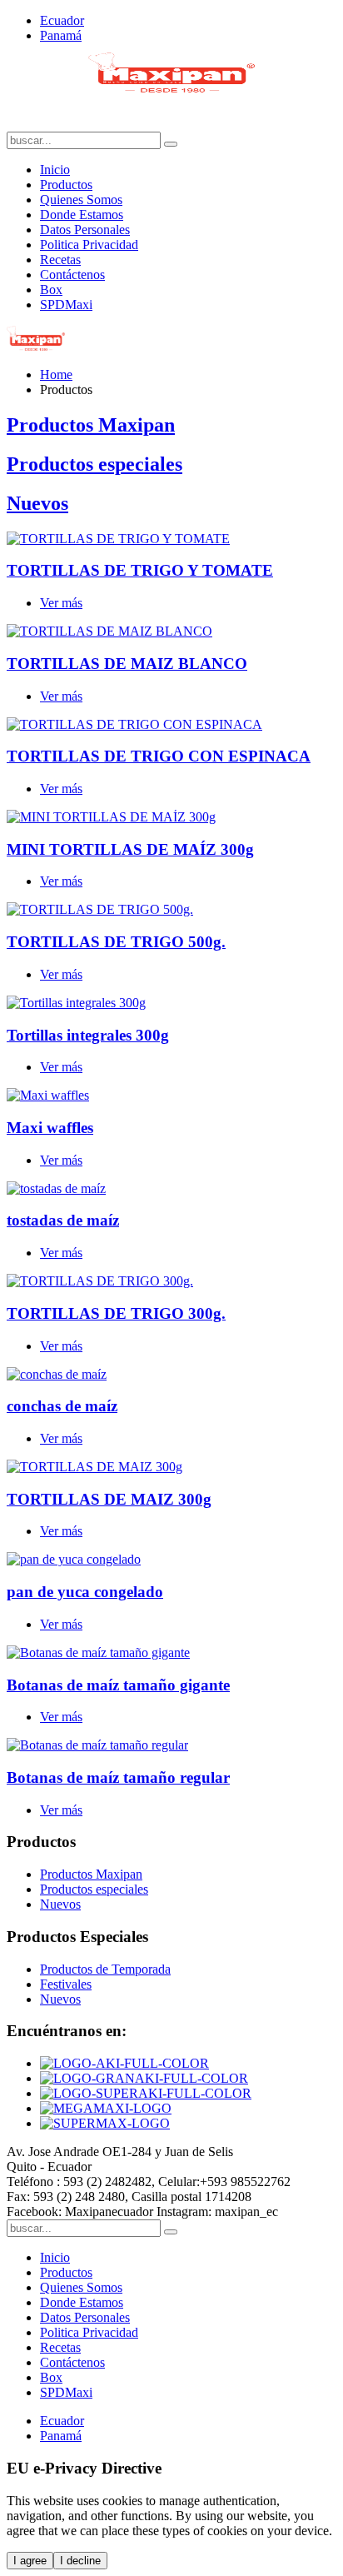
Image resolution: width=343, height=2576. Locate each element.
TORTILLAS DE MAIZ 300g (109, 1499)
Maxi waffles (50, 1128)
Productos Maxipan (91, 425)
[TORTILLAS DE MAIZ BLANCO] (109, 631)
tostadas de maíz (63, 1220)
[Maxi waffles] (48, 1095)
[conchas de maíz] (57, 1374)
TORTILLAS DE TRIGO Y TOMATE (140, 570)
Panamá (61, 35)
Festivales (66, 1984)
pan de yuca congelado (85, 1592)
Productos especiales (94, 464)
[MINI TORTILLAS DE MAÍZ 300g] (111, 817)
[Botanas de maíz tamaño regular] (97, 1745)
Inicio (55, 170)
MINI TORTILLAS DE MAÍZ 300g (130, 849)
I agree (30, 2561)
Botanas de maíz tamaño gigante (118, 1685)
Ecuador (62, 20)
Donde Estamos (82, 215)
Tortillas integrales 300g (88, 1035)
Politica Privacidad (89, 245)
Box (51, 290)
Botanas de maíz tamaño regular (118, 1777)
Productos (66, 185)
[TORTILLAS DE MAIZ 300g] (94, 1467)
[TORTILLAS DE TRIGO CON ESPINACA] (134, 724)
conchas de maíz (62, 1406)
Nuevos (37, 503)
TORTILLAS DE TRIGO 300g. (116, 1313)
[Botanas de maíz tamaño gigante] (98, 1652)
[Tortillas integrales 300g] (76, 1003)
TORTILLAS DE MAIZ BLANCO (127, 664)
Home (56, 374)
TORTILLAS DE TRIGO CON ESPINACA (159, 756)
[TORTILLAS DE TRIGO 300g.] (100, 1281)
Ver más (61, 603)
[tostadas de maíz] (56, 1188)
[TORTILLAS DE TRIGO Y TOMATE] (118, 539)
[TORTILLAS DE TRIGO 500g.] (100, 909)
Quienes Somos (81, 200)
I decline (80, 2561)
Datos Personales (85, 230)
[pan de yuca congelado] (74, 1559)
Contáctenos (72, 275)
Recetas (60, 260)
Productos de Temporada (105, 1969)
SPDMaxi (66, 305)
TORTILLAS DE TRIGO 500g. (116, 942)
